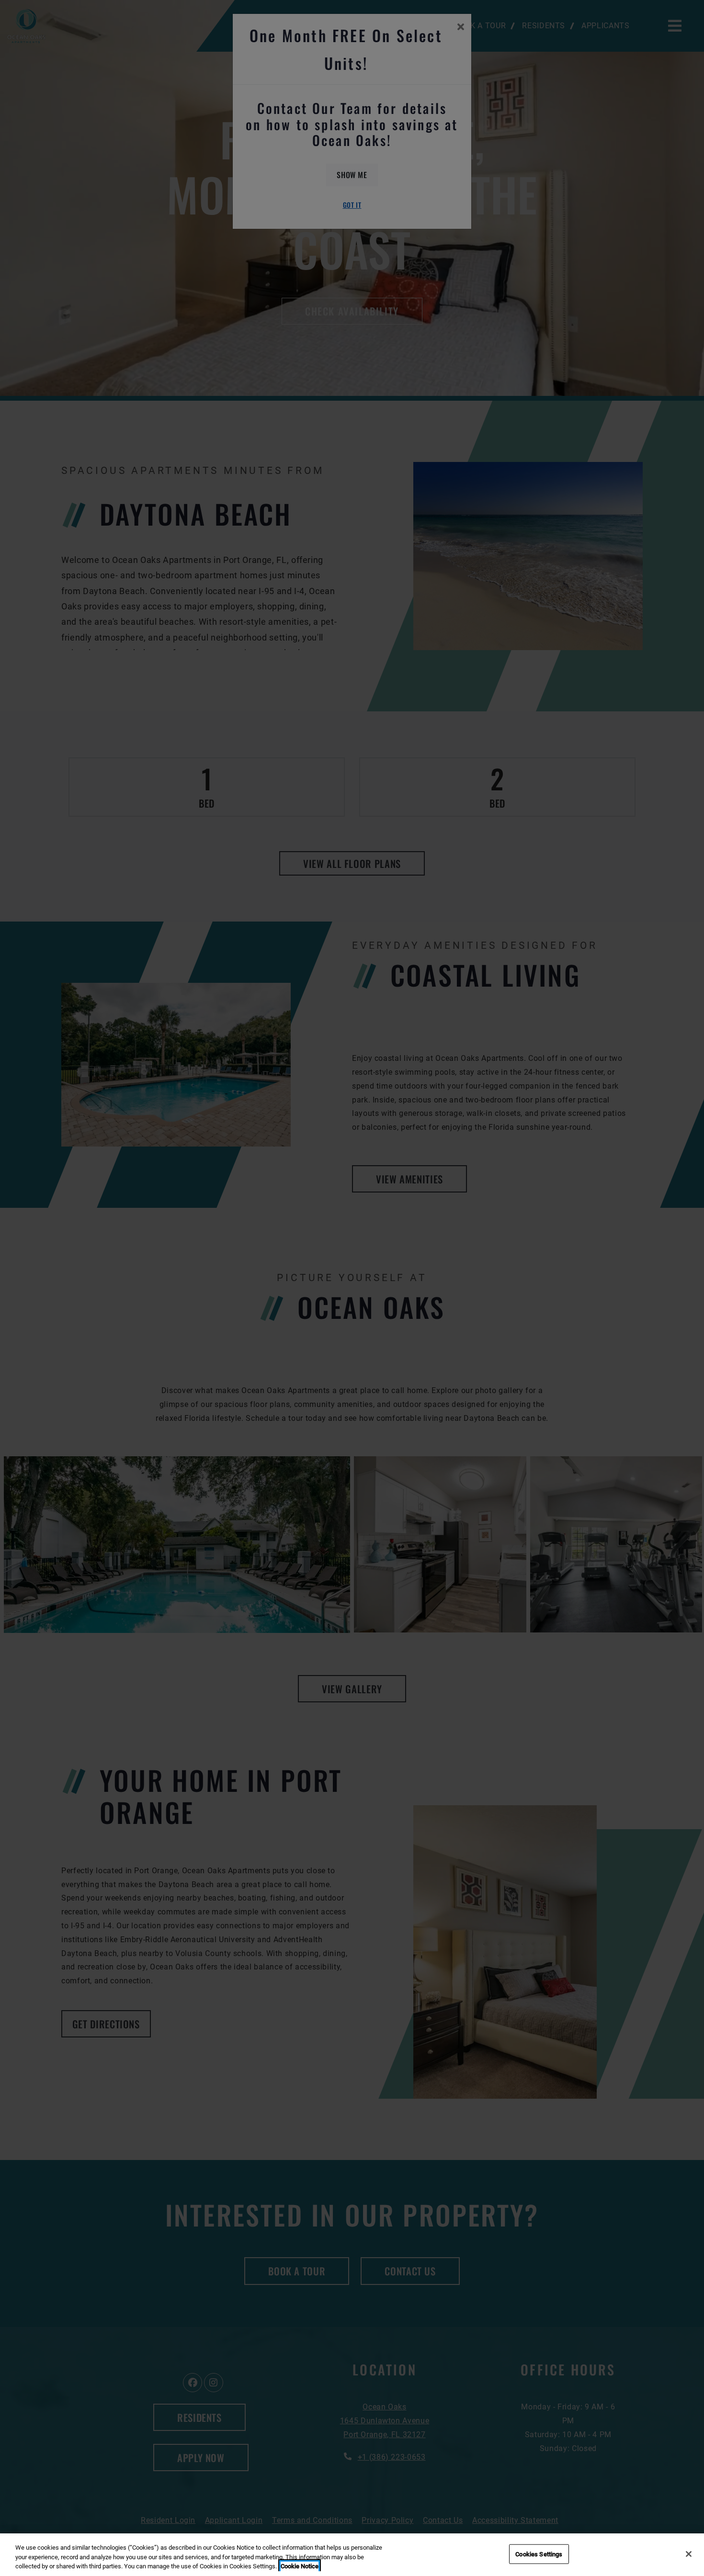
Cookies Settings (539, 2554)
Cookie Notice (300, 2566)
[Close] (689, 2554)
